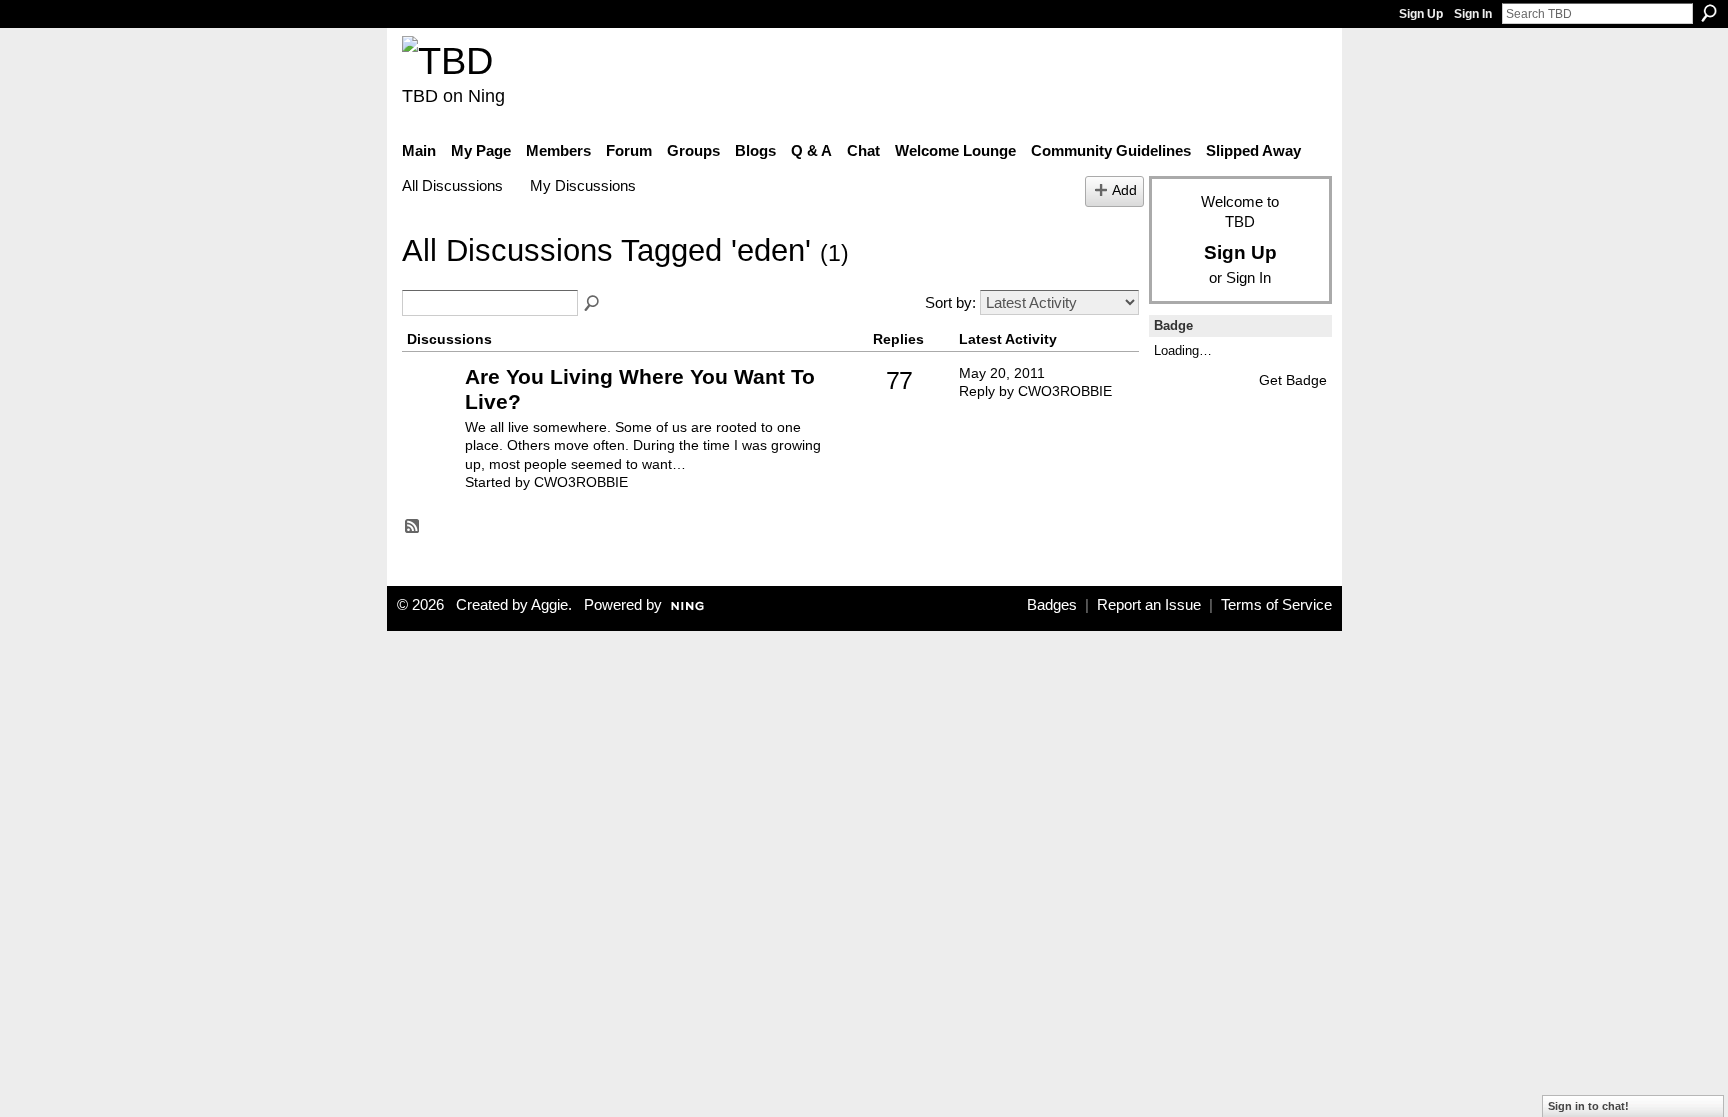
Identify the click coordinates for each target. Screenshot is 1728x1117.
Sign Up (1421, 14)
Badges (1052, 605)
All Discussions (452, 185)
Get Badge (1293, 380)
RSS (413, 527)
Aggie (549, 605)
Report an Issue (1149, 605)
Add (1124, 190)
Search (1709, 13)
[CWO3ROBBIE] (431, 407)
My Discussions (583, 185)
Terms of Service (1276, 605)
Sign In (1473, 14)
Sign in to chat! (1588, 1106)
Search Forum (593, 304)
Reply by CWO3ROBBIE (1035, 391)
